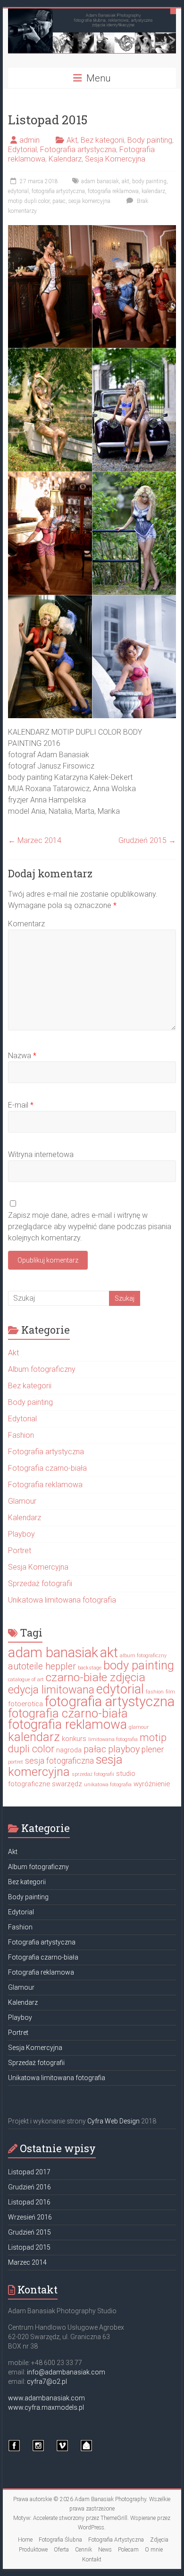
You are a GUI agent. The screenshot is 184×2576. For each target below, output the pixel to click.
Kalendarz (65, 159)
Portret (20, 1551)
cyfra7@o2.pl (47, 2382)
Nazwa (22, 1056)
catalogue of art (26, 1680)
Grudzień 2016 (29, 2187)
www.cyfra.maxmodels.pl (46, 2407)
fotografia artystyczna (58, 191)
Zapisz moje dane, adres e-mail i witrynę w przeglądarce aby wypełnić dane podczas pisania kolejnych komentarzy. (90, 1227)
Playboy (21, 1534)
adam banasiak (100, 181)
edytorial (18, 191)
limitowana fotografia (113, 1739)
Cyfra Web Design (113, 2121)
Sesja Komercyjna (115, 159)
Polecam (128, 2550)
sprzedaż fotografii (93, 1774)
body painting (149, 181)
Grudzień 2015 (147, 840)
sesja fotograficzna (59, 1761)
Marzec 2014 (35, 840)
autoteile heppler (42, 1666)
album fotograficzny (143, 1656)
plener (153, 1750)
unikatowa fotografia (108, 1785)
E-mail (21, 1105)
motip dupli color (29, 201)
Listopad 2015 (29, 2247)
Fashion (21, 1435)
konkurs (74, 1739)
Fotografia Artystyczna (116, 2540)
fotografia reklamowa (113, 191)
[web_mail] (86, 2450)
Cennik (84, 2550)
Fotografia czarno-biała (47, 1468)
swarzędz (67, 1784)
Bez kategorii (102, 140)
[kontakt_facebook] (14, 2450)
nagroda (69, 1750)
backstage (90, 1668)
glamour (139, 1727)
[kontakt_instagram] (38, 2450)
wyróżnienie (152, 1784)
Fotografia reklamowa (45, 1485)
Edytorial (22, 150)
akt (125, 181)
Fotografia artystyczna (78, 150)
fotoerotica (25, 1704)
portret (16, 1762)
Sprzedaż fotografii (40, 1584)
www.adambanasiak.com (46, 2398)
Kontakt (92, 2560)
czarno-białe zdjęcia (96, 1677)
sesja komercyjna (89, 201)
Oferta (61, 2550)
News (105, 2550)
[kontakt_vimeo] (62, 2450)
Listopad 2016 (29, 2202)
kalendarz (153, 191)
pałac (59, 201)
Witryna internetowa (41, 1154)
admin (29, 140)
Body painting (150, 140)
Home (25, 2540)
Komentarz (26, 924)
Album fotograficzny (42, 1369)
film (170, 1692)
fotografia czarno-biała (68, 1713)
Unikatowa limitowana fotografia (62, 1600)
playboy (124, 1749)
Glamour (22, 1501)
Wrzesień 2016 (30, 2217)
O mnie (154, 2550)
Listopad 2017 (29, 2172)
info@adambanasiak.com (66, 2372)
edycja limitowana (51, 1690)
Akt (72, 140)
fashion (155, 1692)
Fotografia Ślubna (60, 2540)
